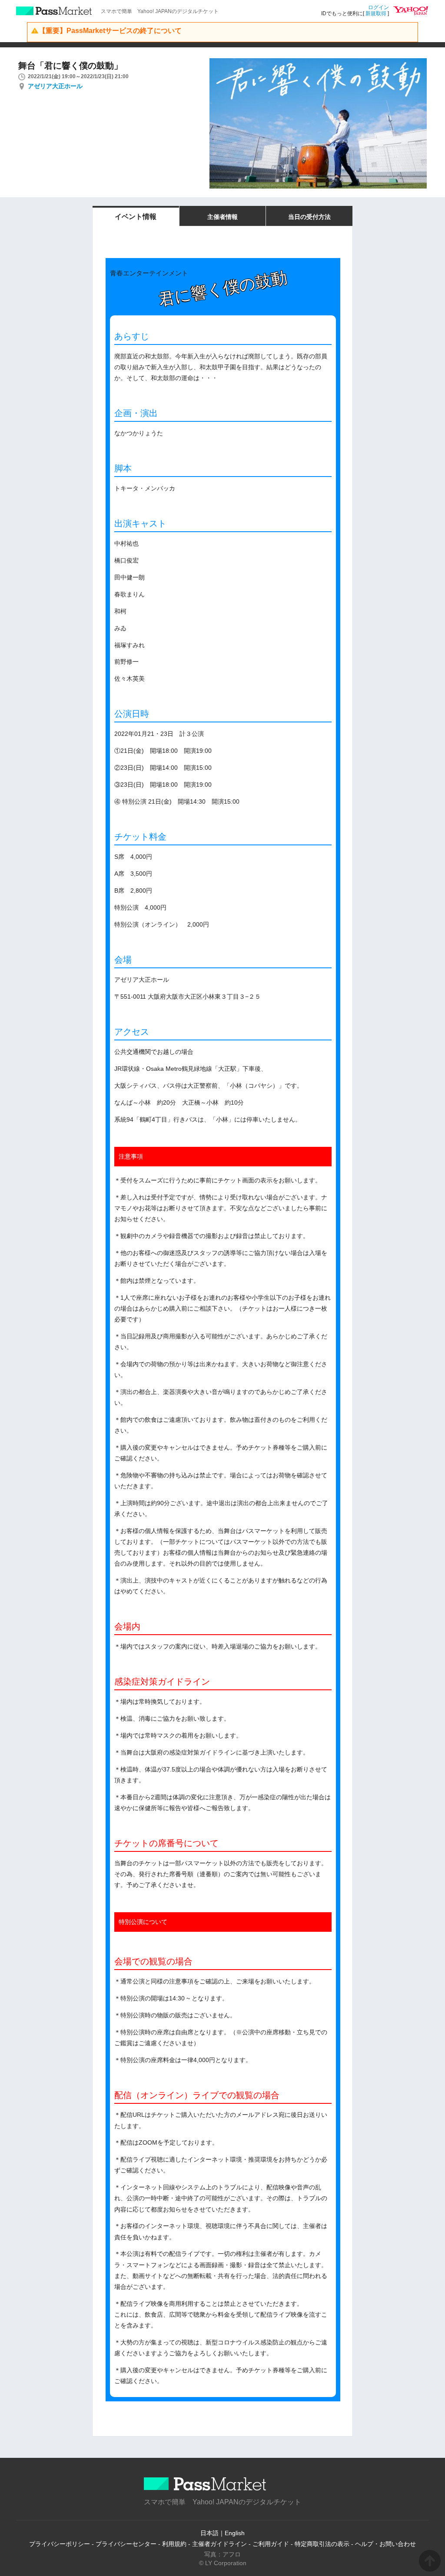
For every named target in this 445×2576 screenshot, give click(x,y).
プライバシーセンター (126, 2544)
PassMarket (54, 11)
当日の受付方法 (309, 217)
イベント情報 (136, 217)
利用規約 (174, 2544)
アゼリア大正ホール (55, 86)
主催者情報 (222, 217)
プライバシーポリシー (60, 2544)
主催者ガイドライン (219, 2544)
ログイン (379, 7)
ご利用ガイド (271, 2544)
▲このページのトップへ (430, 2561)
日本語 (209, 2533)
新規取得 (376, 13)
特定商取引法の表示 (322, 2544)
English (235, 2533)
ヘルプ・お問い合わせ (385, 2544)
